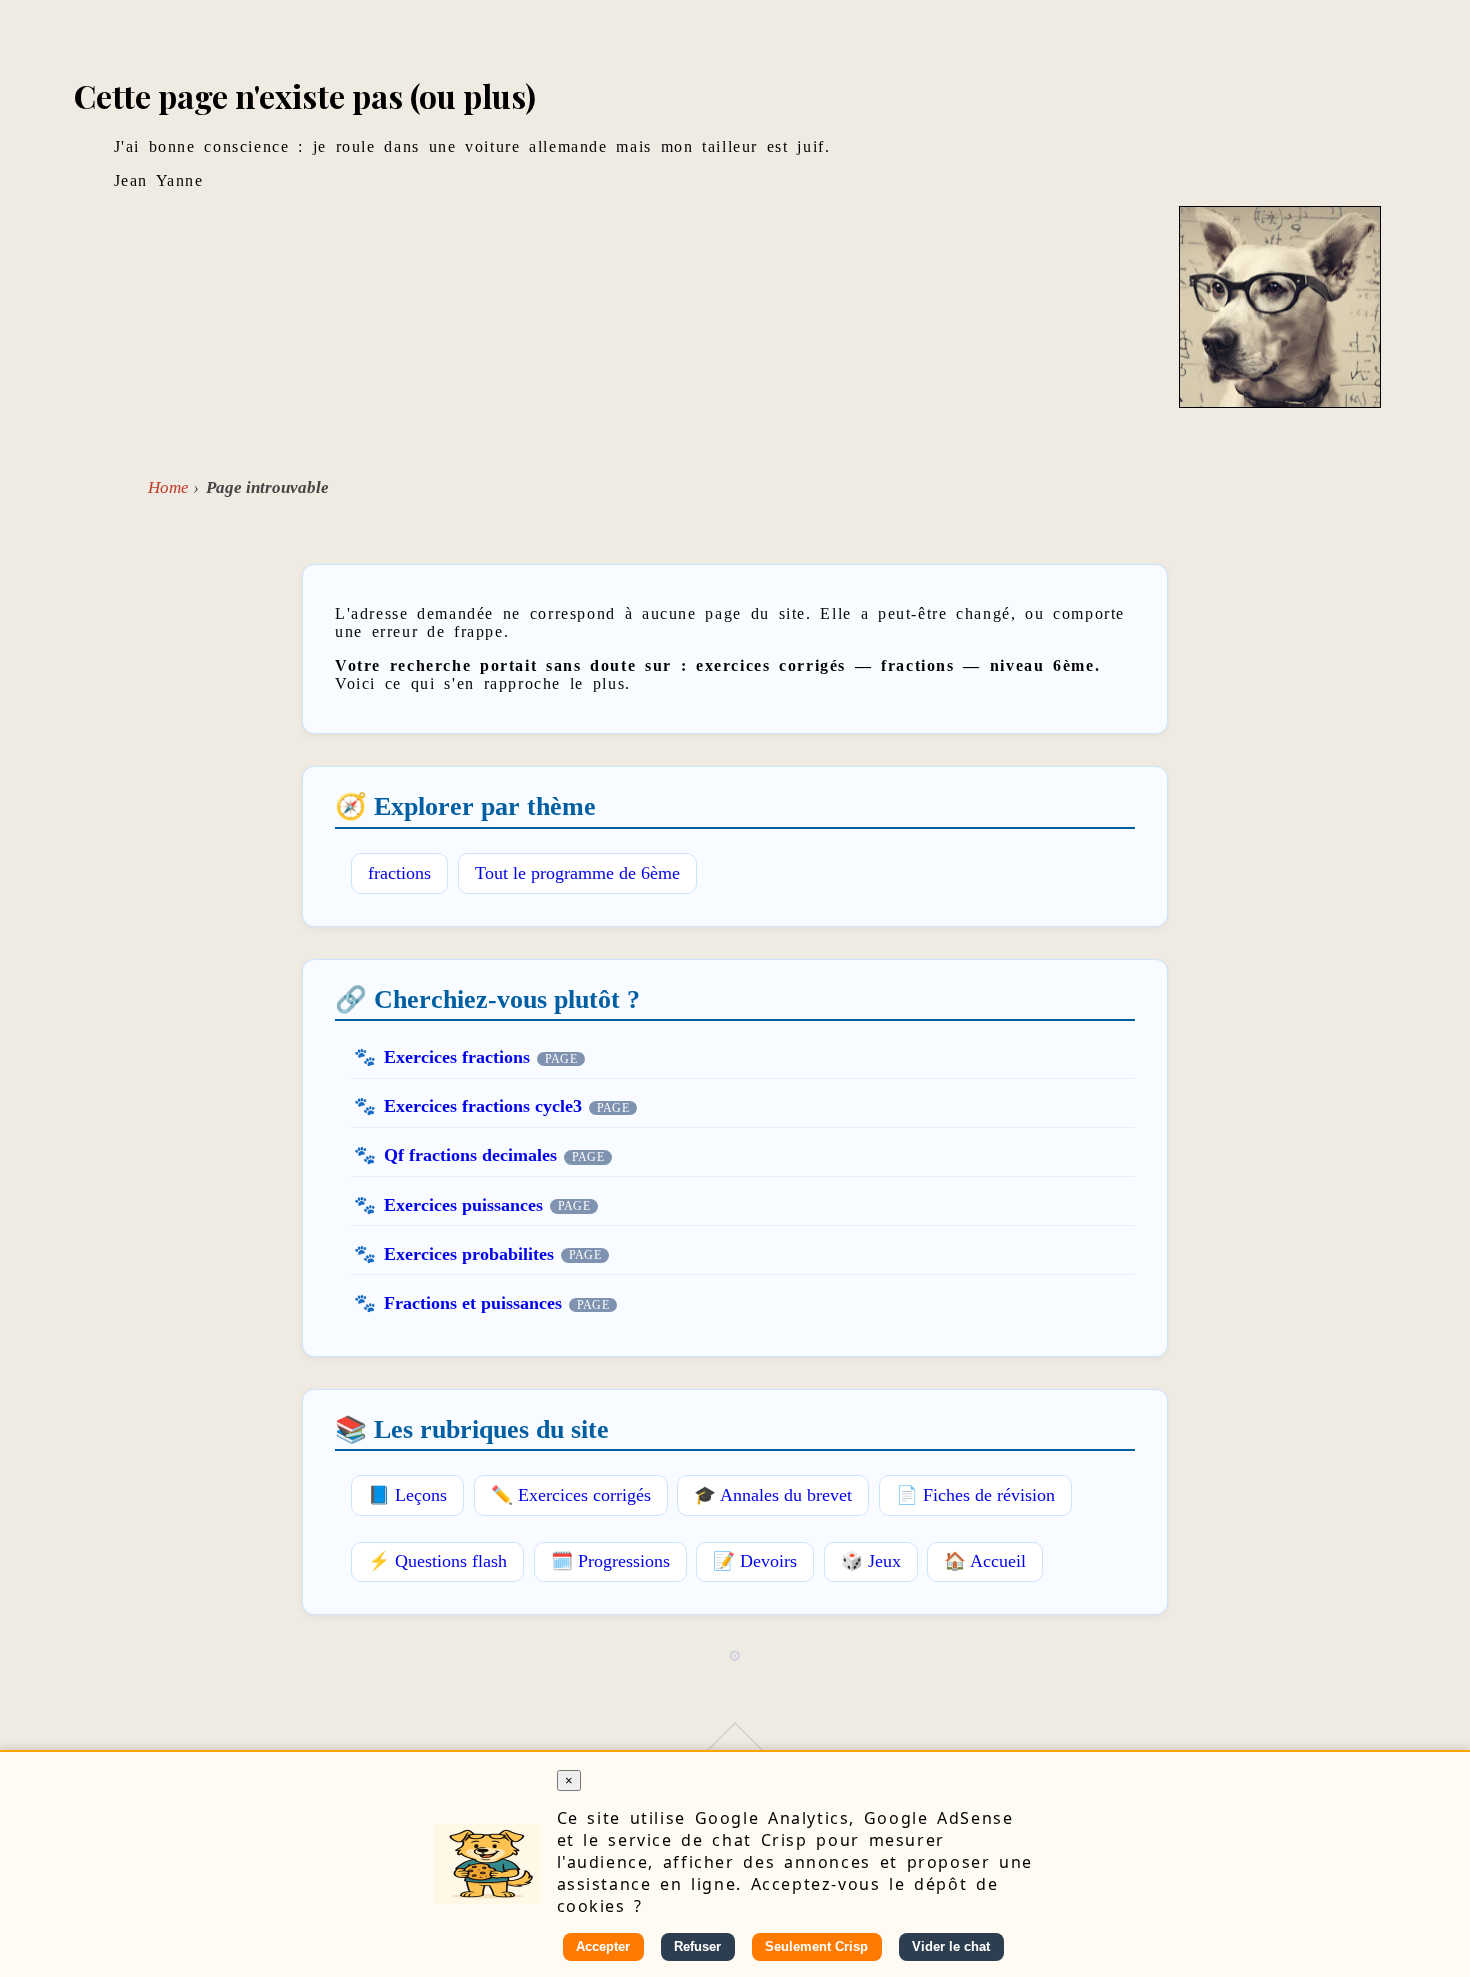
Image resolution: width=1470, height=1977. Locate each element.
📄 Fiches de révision (975, 1495)
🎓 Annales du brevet (773, 1495)
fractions (399, 873)
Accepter (603, 1946)
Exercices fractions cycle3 (483, 1106)
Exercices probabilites (469, 1254)
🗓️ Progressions (610, 1561)
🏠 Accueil (985, 1561)
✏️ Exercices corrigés (571, 1495)
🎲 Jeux (871, 1561)
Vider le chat (951, 1946)
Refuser (697, 1946)
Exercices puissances (463, 1205)
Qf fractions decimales (470, 1155)
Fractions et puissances (473, 1303)
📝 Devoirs (755, 1561)
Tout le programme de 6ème (577, 873)
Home (168, 487)
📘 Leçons (407, 1495)
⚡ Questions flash (437, 1561)
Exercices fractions (457, 1057)
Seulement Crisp (816, 1946)
